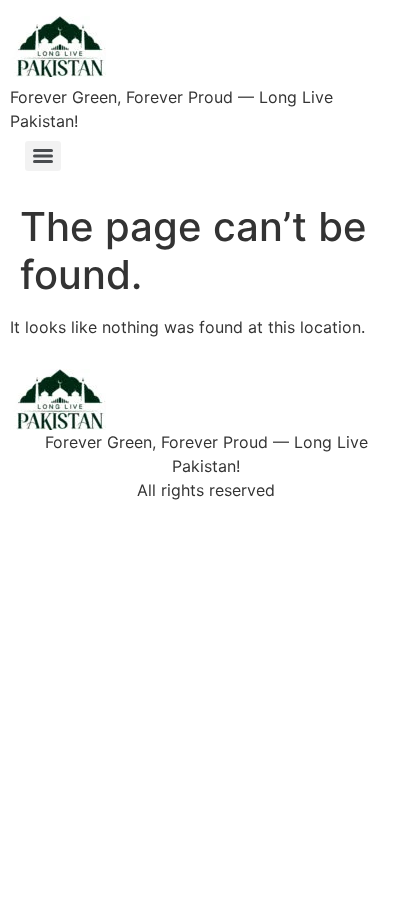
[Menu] (43, 156)
